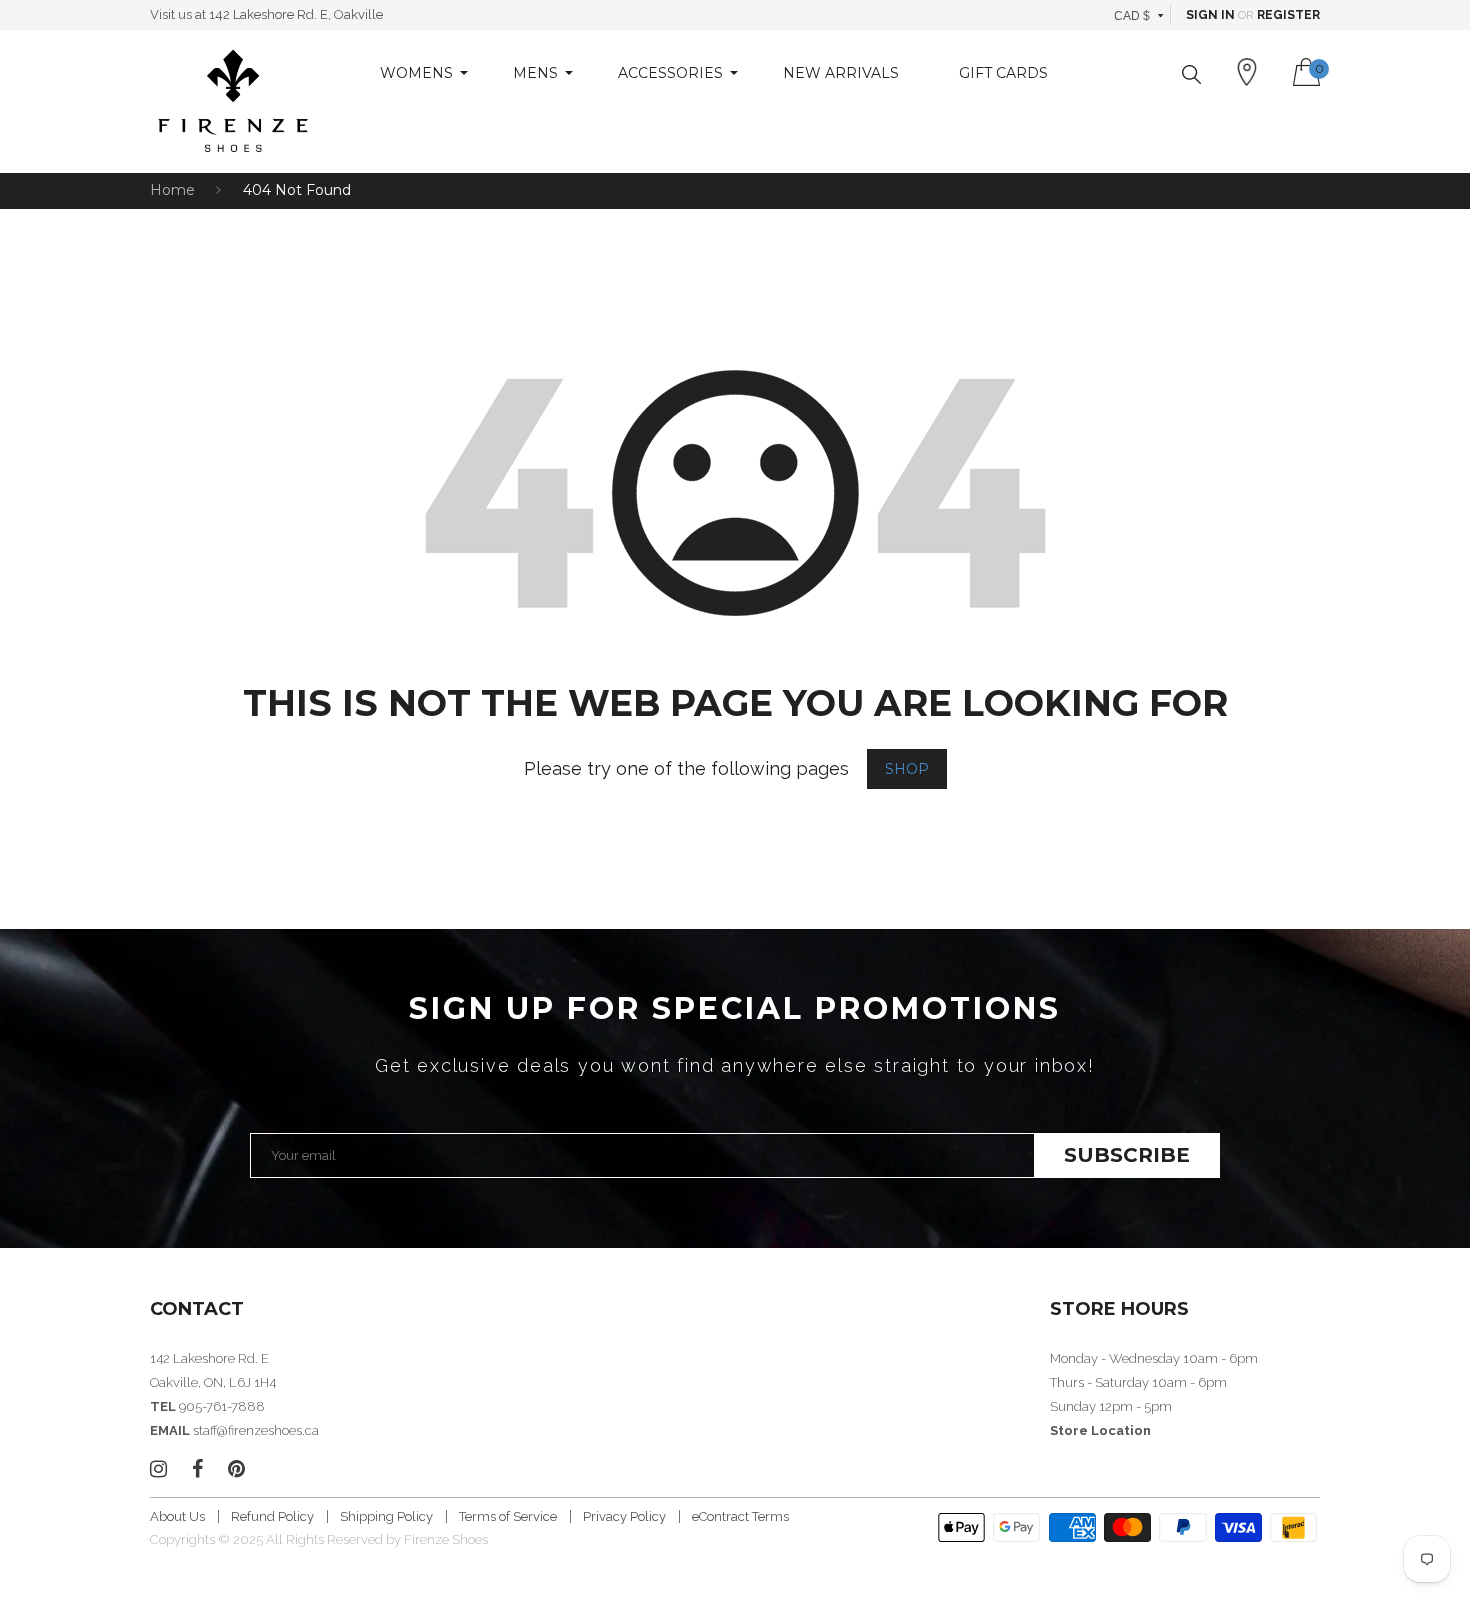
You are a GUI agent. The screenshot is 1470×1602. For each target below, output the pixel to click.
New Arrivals (841, 73)
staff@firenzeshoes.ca (256, 1430)
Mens (535, 73)
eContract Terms (740, 1516)
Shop (907, 769)
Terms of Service (508, 1516)
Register (1288, 15)
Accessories (670, 73)
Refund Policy (272, 1516)
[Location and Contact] (1247, 72)
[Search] (1191, 74)
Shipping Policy (386, 1516)
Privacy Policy (624, 1516)
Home (172, 190)
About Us (177, 1516)
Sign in (1210, 15)
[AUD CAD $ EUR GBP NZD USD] (1139, 15)
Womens (416, 73)
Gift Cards (1003, 73)
